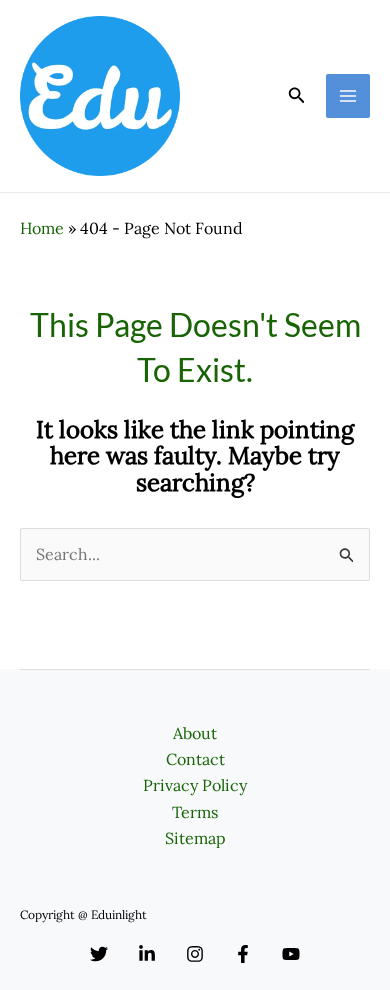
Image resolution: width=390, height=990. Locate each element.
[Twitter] (99, 954)
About (195, 733)
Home (42, 228)
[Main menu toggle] (348, 96)
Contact (195, 759)
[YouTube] (291, 954)
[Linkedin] (147, 954)
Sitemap (195, 838)
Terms (195, 812)
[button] (297, 96)
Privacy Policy (195, 785)
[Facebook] (243, 954)
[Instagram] (195, 954)
